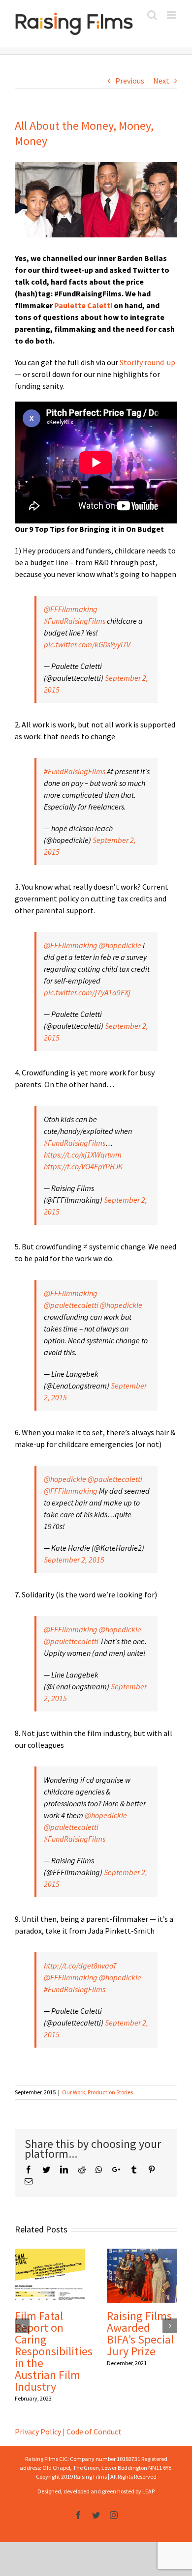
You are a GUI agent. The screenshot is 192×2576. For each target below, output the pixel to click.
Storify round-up (147, 362)
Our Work (74, 2092)
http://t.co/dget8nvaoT (80, 1966)
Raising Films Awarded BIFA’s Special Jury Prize (140, 2333)
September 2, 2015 (74, 1560)
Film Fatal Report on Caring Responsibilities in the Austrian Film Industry (54, 2351)
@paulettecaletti (71, 1305)
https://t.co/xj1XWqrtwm (83, 1155)
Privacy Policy (38, 2431)
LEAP (148, 2491)
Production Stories (110, 2092)
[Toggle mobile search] (152, 15)
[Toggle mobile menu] (172, 15)
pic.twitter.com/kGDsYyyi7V (87, 644)
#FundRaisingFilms (75, 621)
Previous (130, 81)
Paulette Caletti (83, 305)
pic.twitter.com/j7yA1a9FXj (87, 992)
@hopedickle (120, 945)
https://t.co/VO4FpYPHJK (83, 1166)
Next (161, 81)
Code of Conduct (94, 2431)
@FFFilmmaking (71, 609)
